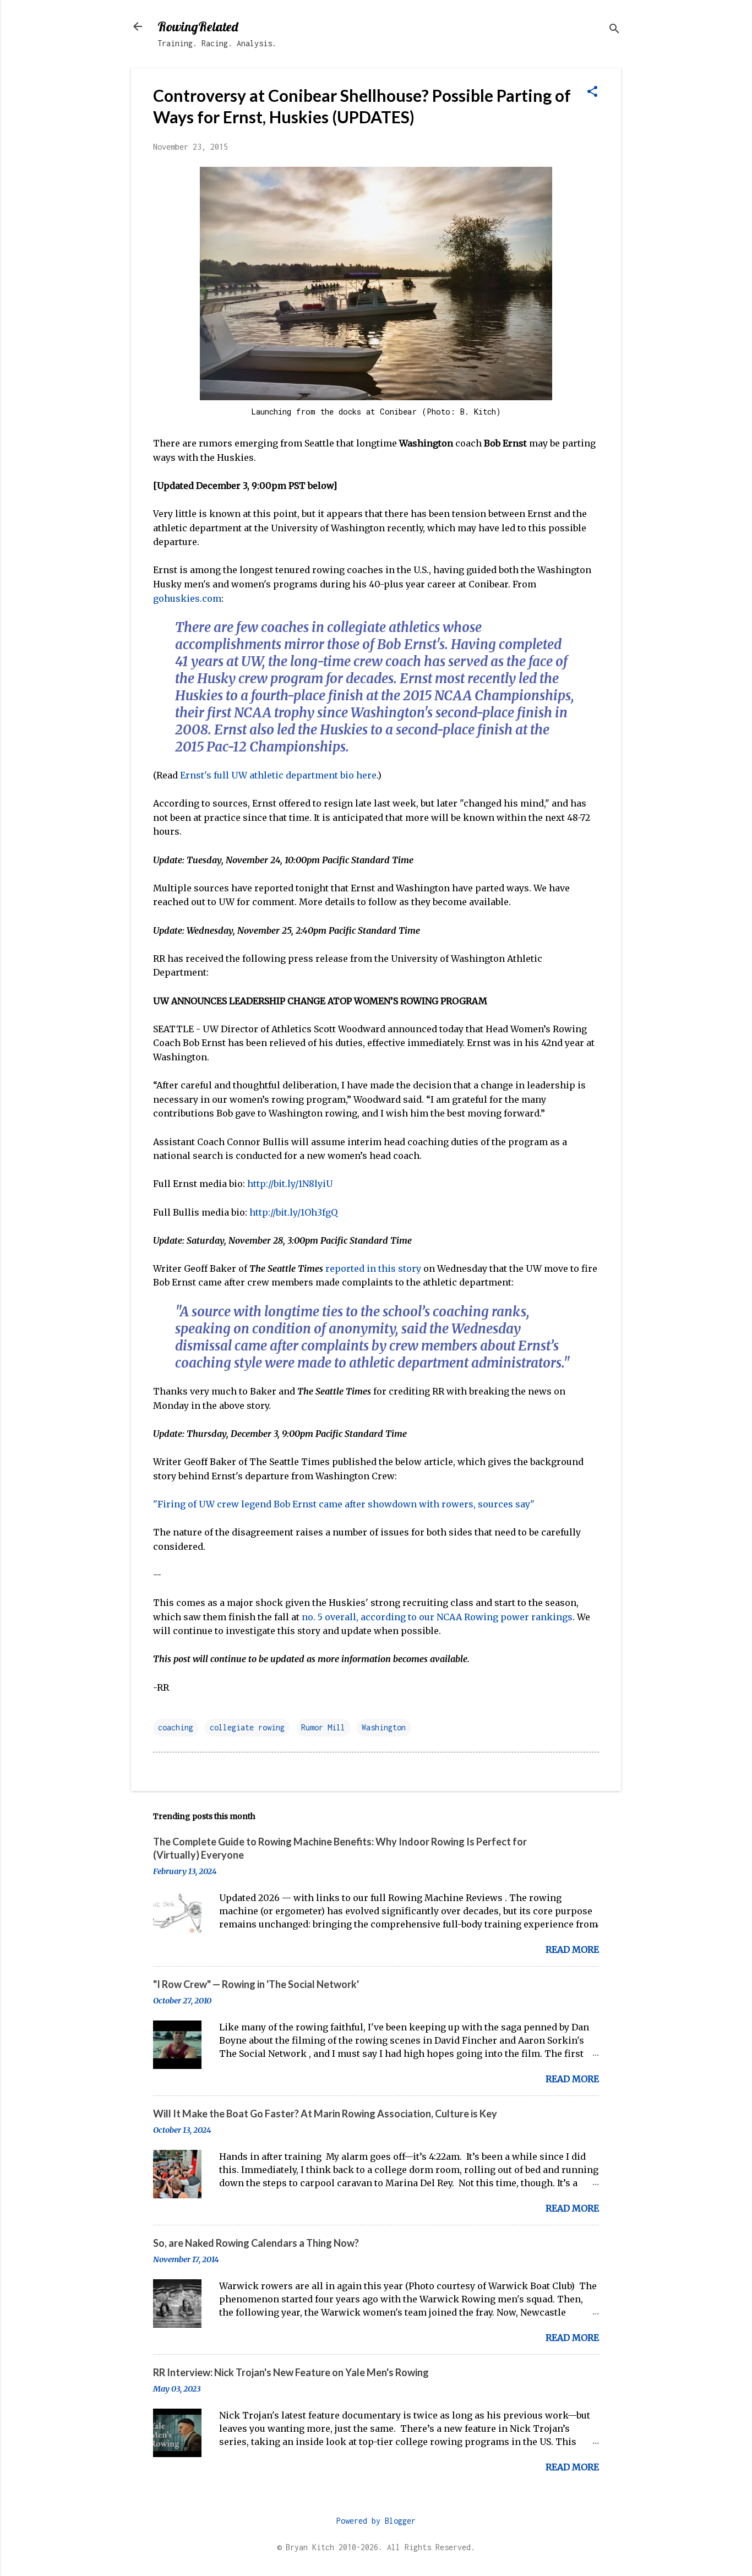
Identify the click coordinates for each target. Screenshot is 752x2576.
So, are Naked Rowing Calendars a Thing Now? (256, 2243)
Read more (572, 1949)
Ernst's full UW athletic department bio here (278, 775)
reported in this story (373, 1268)
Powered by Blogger (376, 2521)
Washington (384, 1727)
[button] (592, 92)
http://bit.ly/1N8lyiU (290, 1184)
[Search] (614, 30)
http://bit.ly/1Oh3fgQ (293, 1212)
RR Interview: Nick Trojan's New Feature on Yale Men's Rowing (291, 2372)
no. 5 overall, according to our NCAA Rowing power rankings (437, 1617)
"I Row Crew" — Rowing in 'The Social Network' (256, 1984)
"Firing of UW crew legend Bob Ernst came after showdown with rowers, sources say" (344, 1504)
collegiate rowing (247, 1727)
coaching (176, 1727)
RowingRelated (198, 26)
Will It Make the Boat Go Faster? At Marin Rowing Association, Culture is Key (325, 2114)
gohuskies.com (187, 598)
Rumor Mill (323, 1727)
